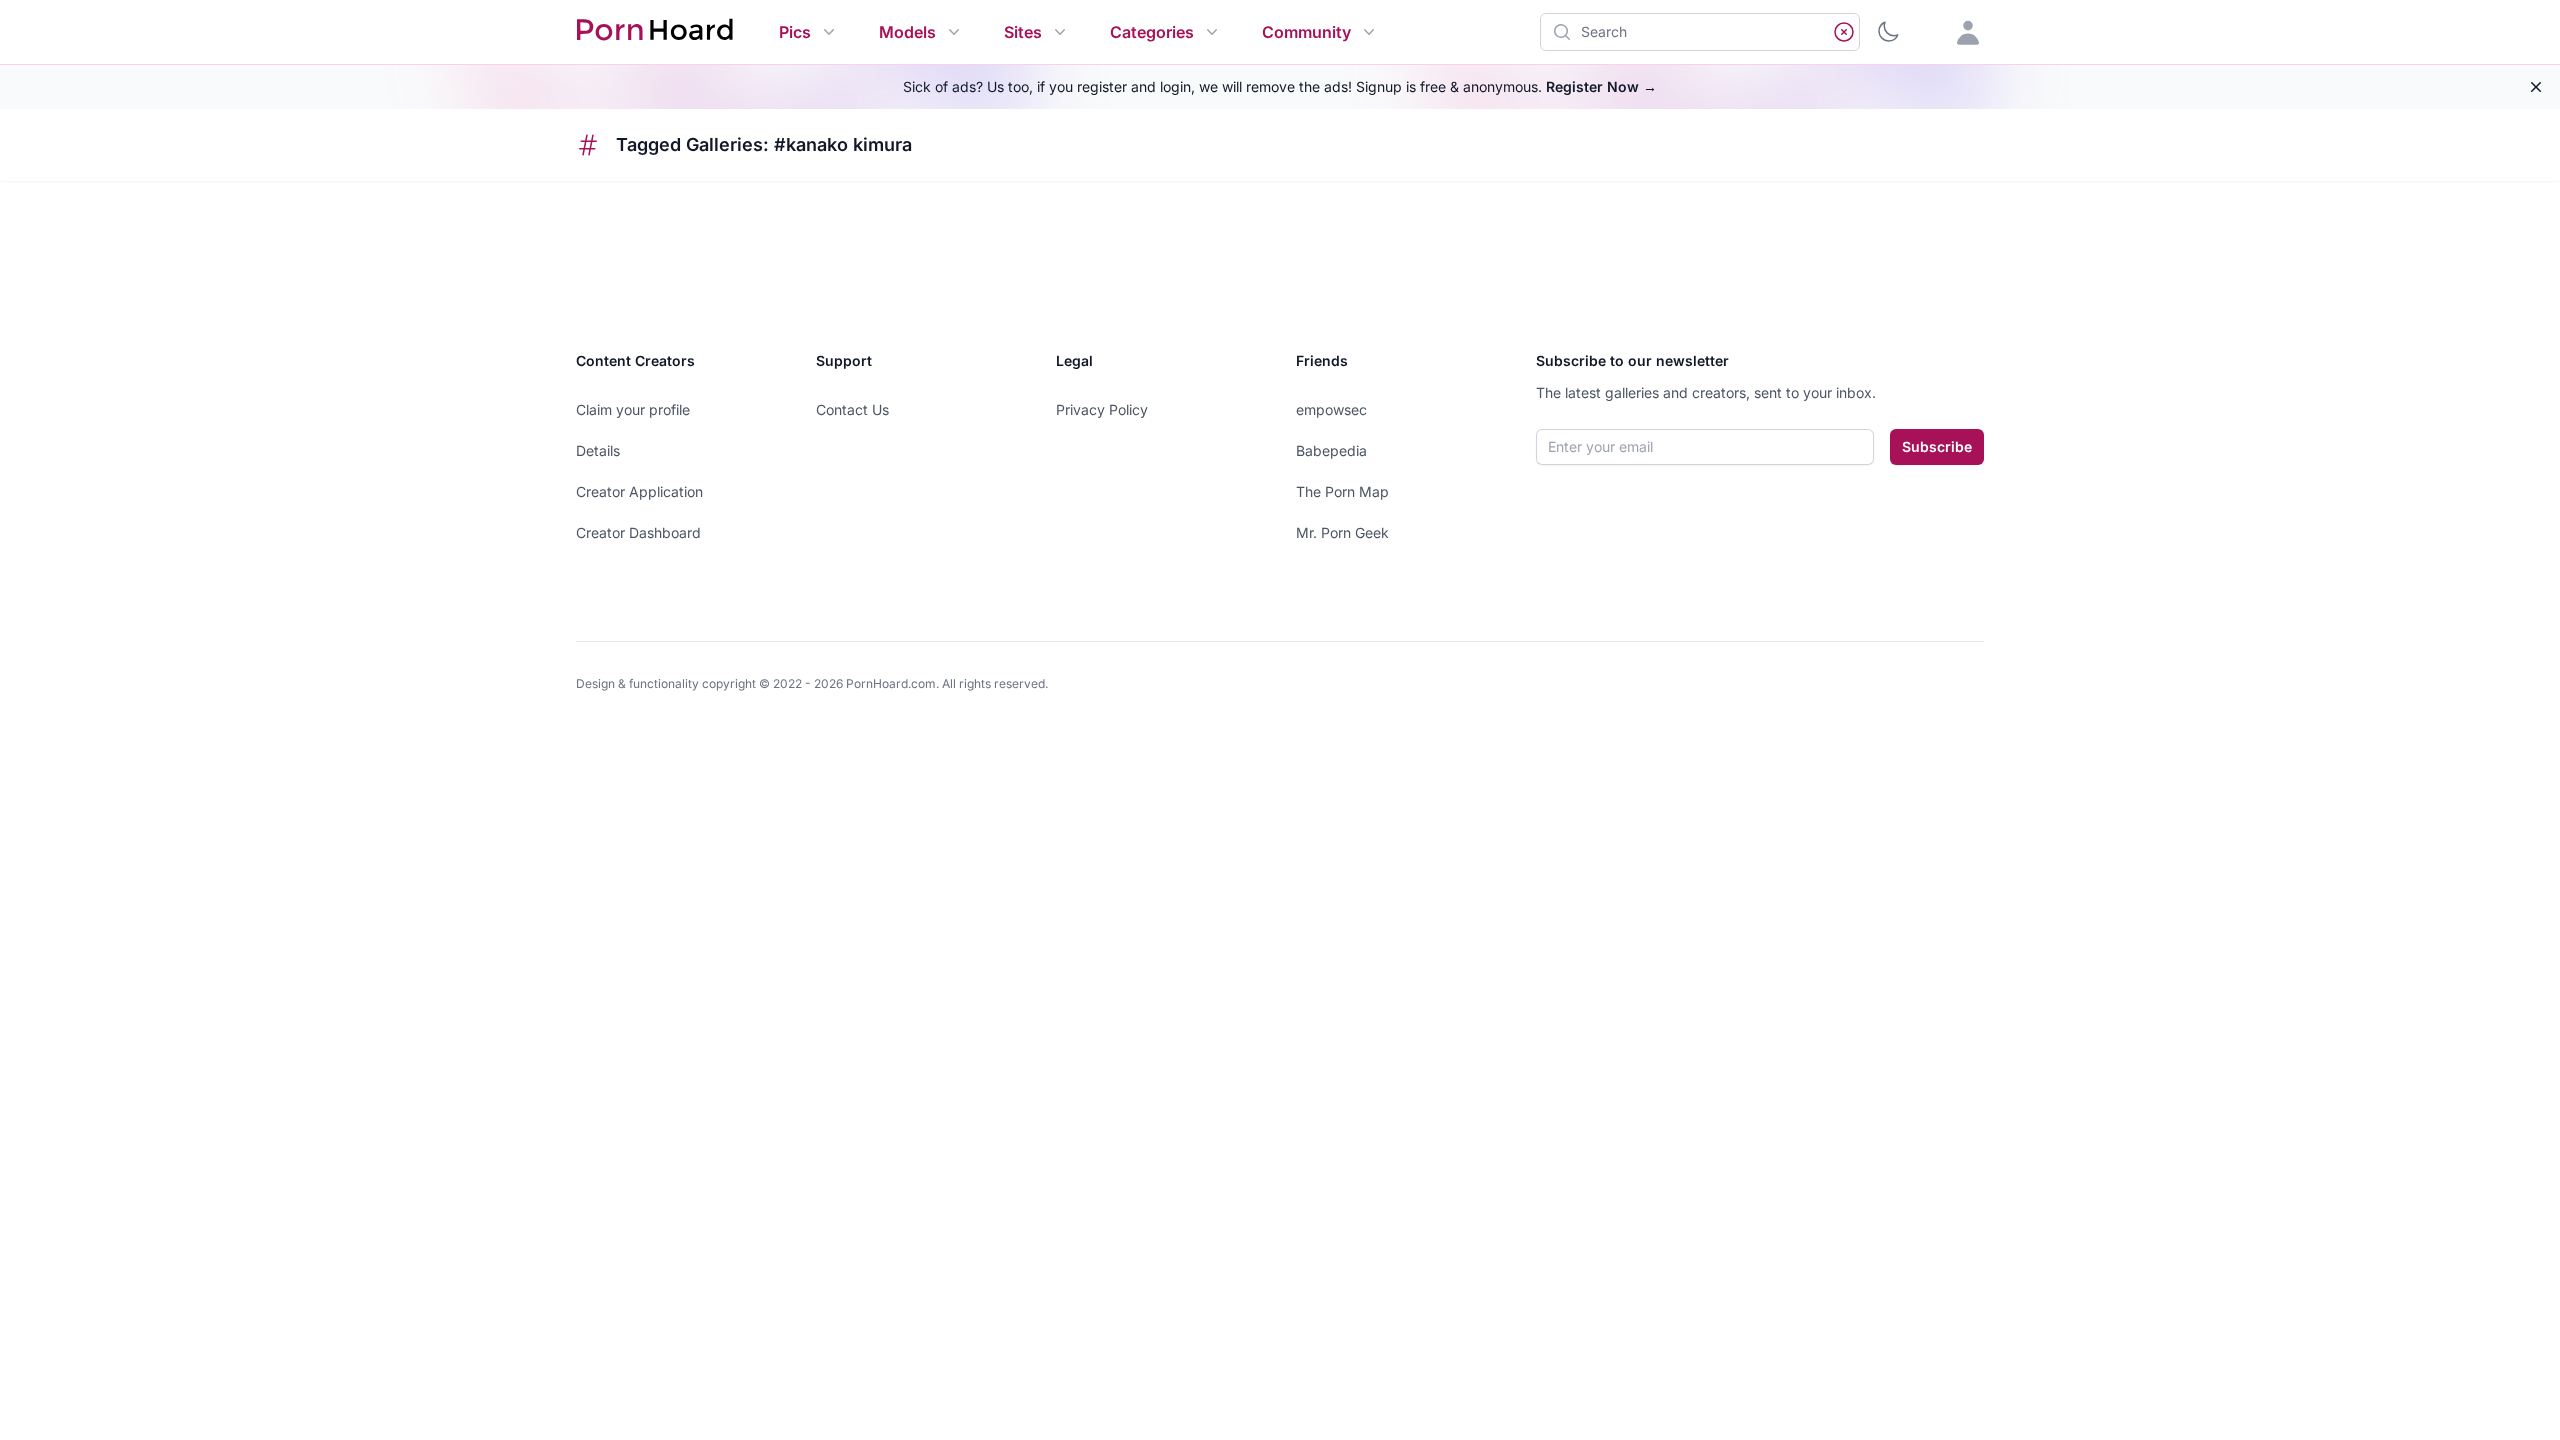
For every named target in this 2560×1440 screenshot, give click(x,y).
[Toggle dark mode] (1888, 32)
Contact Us (852, 409)
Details (598, 450)
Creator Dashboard (638, 532)
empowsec (1331, 409)
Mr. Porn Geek (1342, 532)
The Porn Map (1342, 491)
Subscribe (1937, 446)
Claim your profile (633, 409)
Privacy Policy (1102, 409)
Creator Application (639, 491)
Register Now (1601, 86)
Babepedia (1331, 450)
